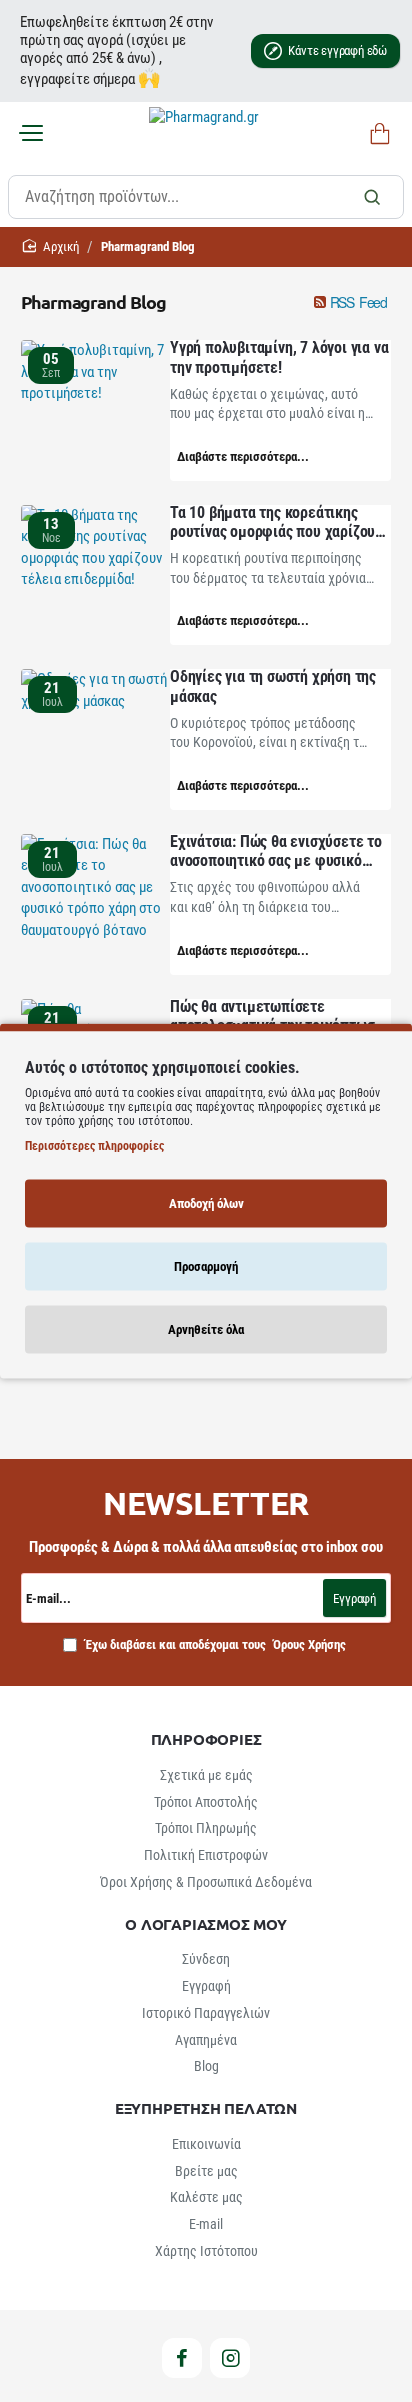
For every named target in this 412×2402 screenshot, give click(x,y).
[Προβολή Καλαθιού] (376, 134)
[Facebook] (182, 2358)
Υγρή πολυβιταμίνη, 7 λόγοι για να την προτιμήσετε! (279, 357)
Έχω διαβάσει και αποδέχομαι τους (214, 1644)
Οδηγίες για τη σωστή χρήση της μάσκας (273, 686)
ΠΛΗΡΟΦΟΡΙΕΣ (206, 1739)
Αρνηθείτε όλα (206, 1328)
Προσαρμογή (206, 1265)
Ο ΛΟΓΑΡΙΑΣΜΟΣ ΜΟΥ (206, 1924)
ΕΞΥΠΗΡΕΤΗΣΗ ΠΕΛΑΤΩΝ (206, 2108)
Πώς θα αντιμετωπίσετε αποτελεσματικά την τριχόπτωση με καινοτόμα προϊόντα (276, 1016)
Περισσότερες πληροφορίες (94, 1145)
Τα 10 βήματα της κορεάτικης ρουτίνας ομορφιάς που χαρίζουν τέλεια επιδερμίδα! (276, 522)
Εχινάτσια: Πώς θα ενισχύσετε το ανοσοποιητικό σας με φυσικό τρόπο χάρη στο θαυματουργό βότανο (276, 851)
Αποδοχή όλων (206, 1202)
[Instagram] (230, 2358)
